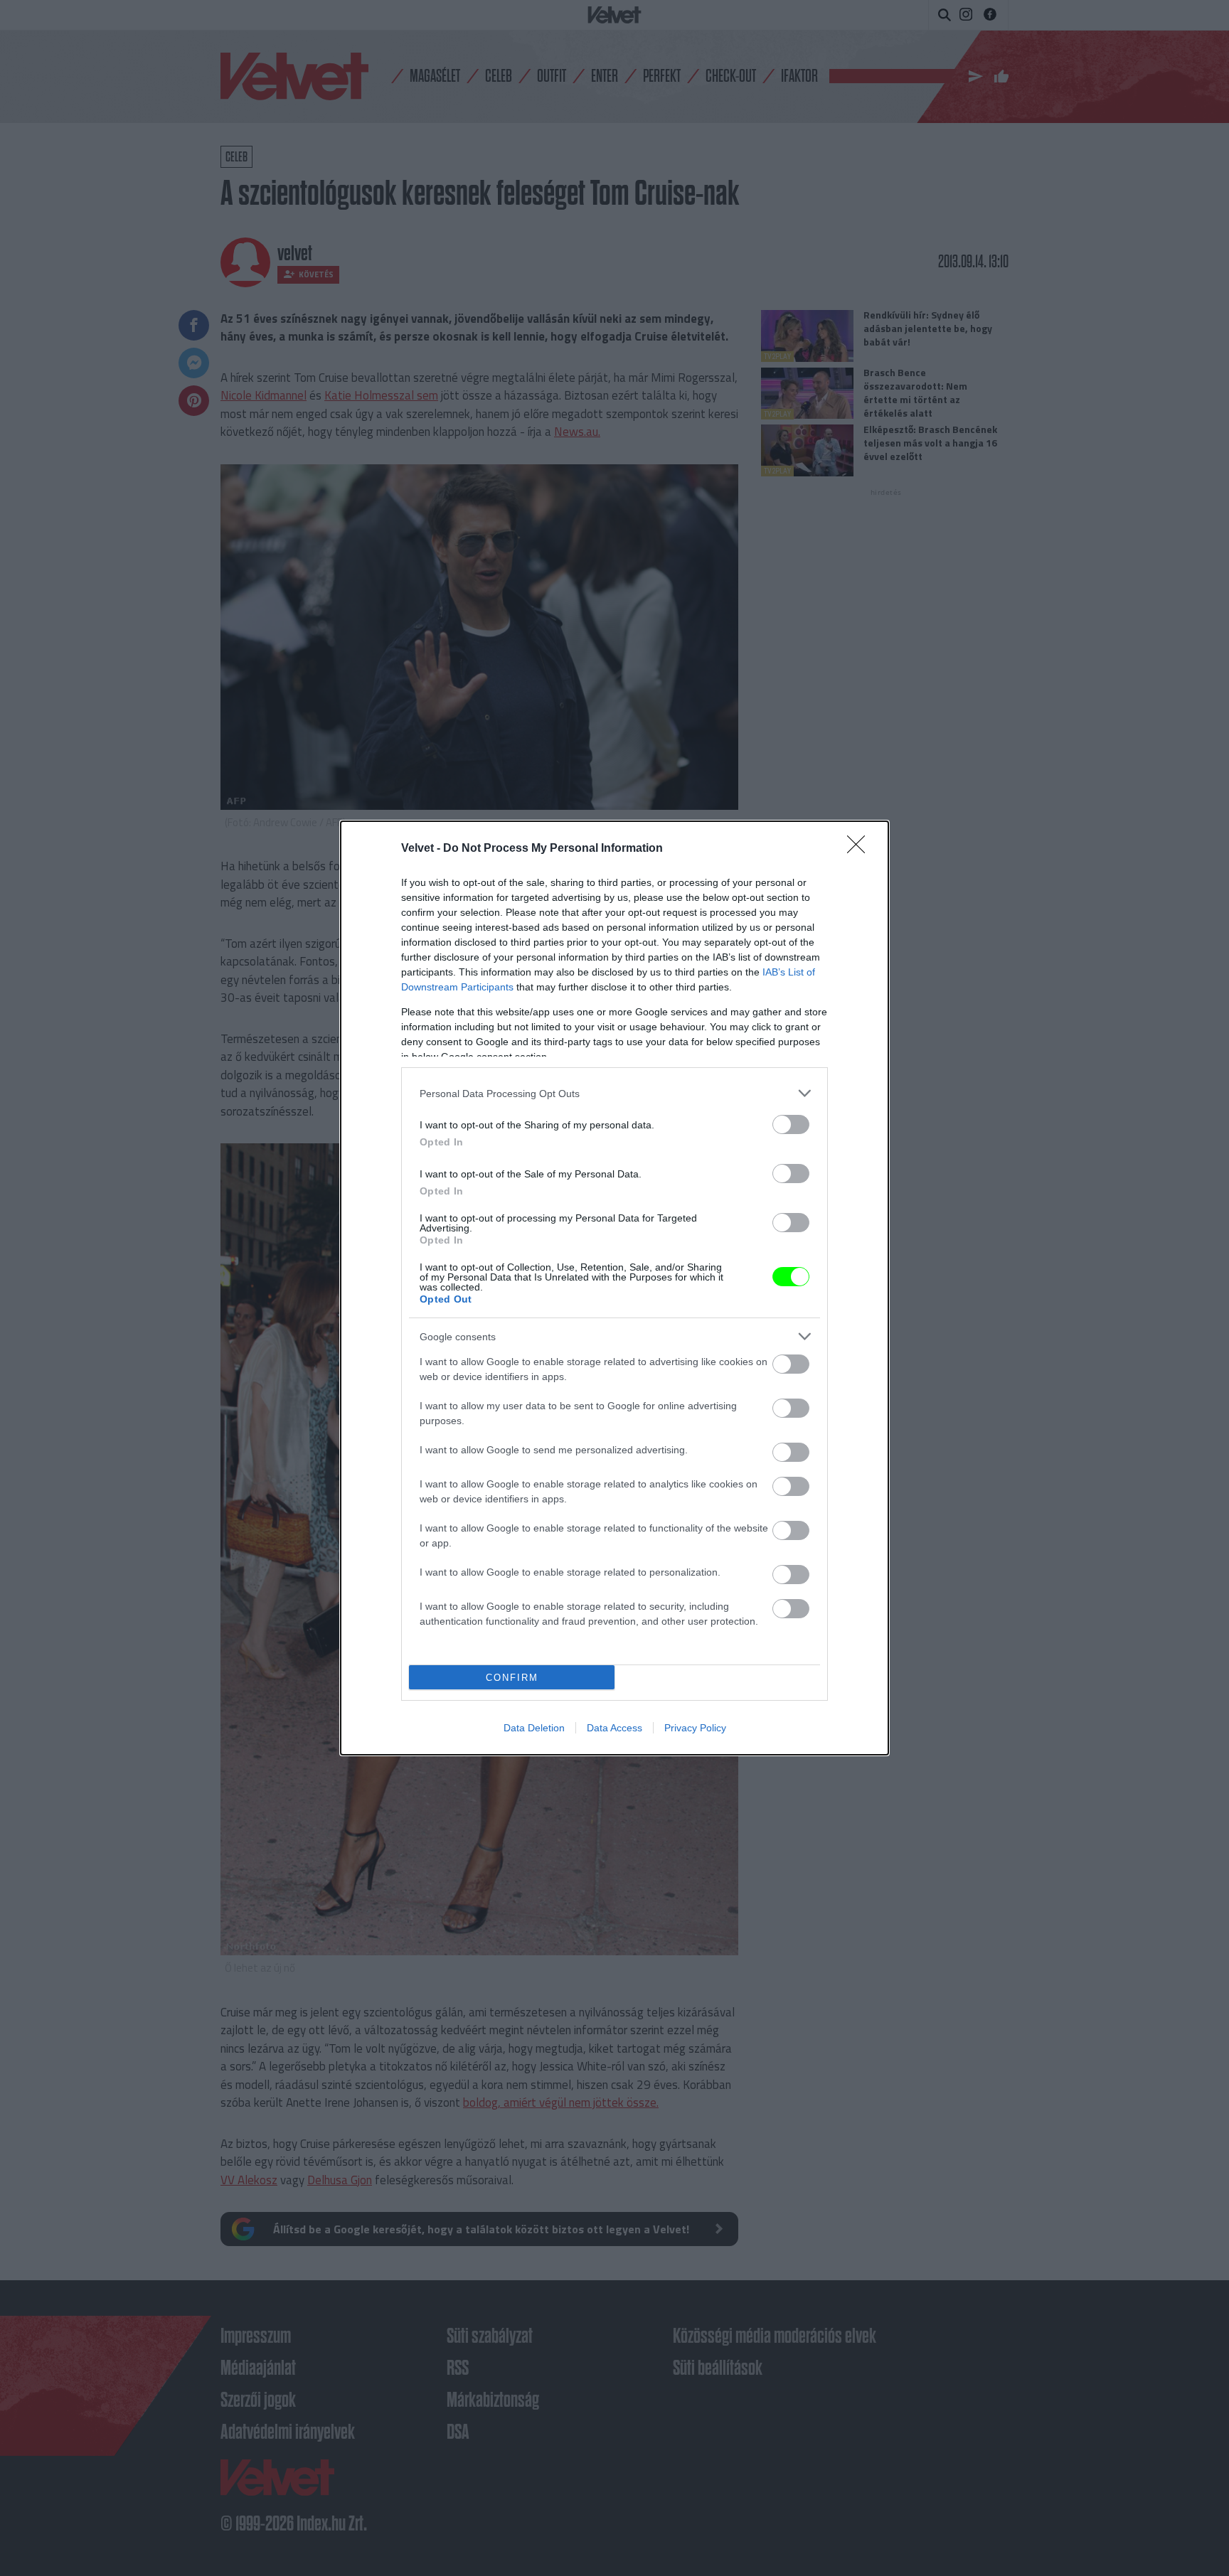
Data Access (614, 1728)
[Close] (861, 849)
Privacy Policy (695, 1728)
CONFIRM (512, 1678)
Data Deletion (534, 1728)
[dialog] (614, 1288)
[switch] (791, 1124)
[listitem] (614, 1093)
